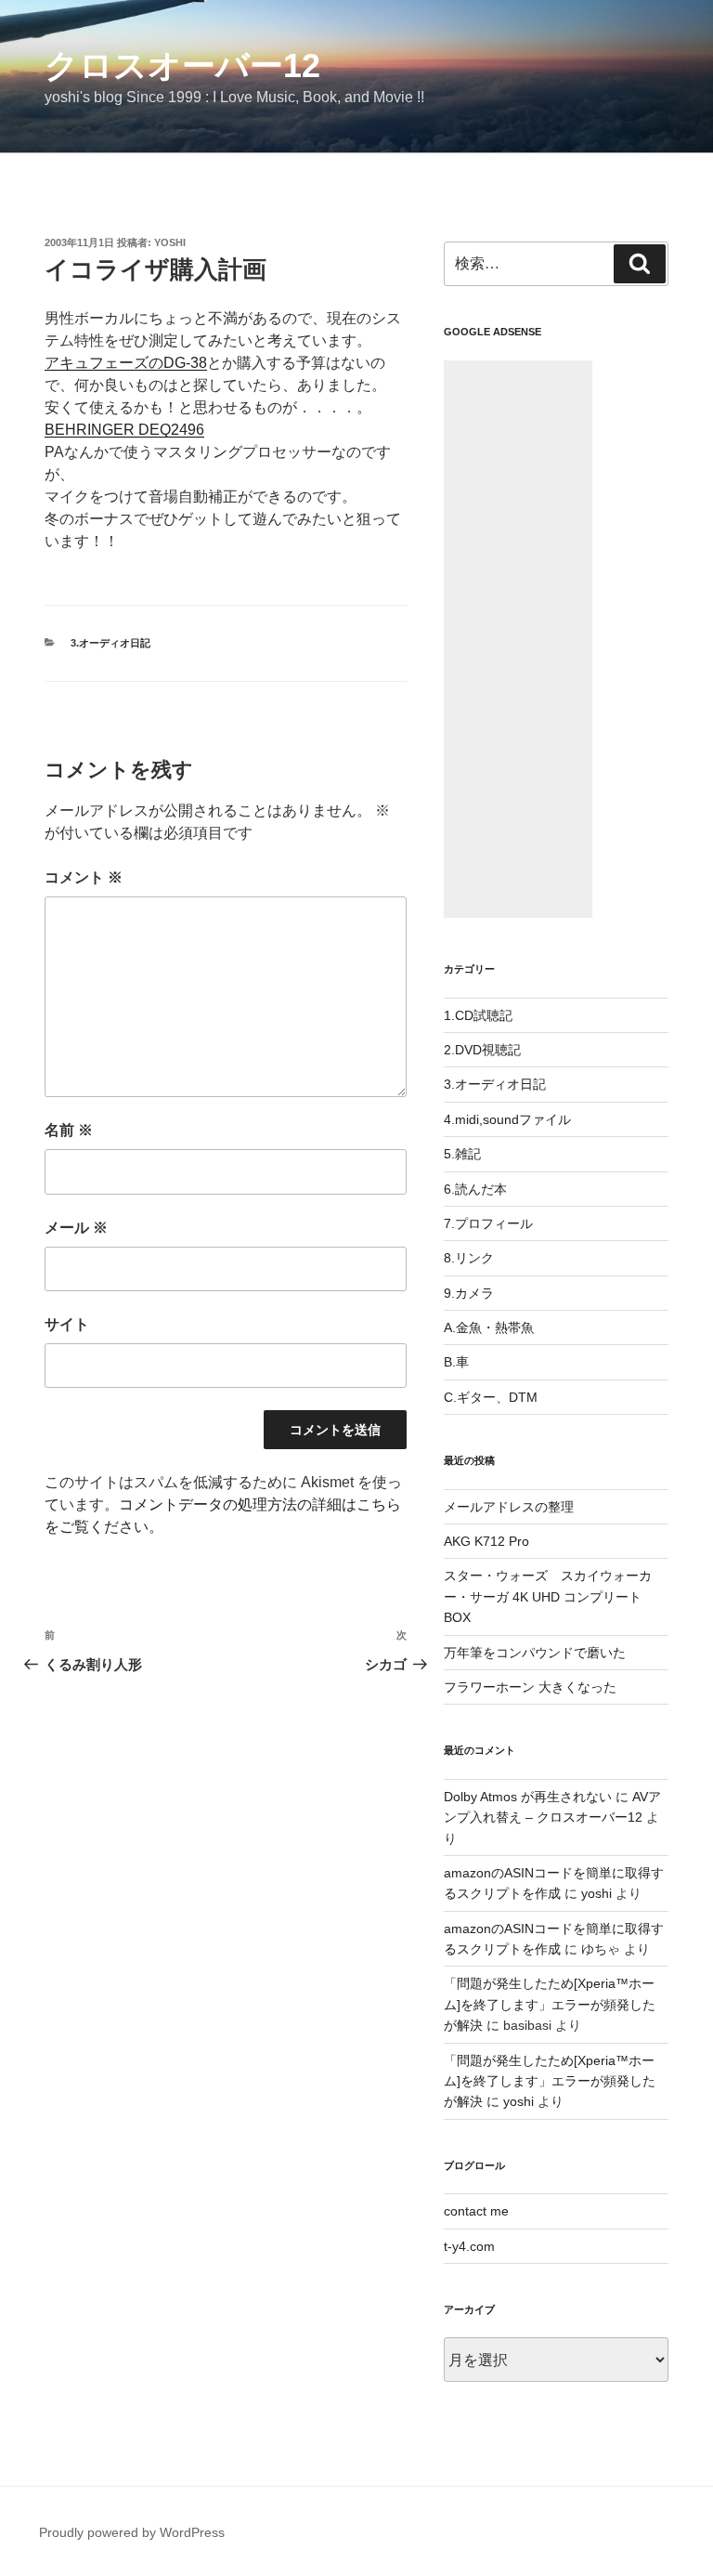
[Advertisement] (518, 639)
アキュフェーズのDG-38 (126, 363)
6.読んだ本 (475, 1189)
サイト (67, 1324)
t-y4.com (469, 2246)
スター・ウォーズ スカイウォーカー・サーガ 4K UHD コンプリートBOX (548, 1596)
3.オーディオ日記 (110, 643)
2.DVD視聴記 (482, 1050)
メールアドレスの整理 (509, 1507)
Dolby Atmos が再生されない (528, 1797)
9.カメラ (469, 1293)
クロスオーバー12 (182, 65)
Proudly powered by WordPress (132, 2532)
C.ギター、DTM (491, 1397)
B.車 (456, 1362)
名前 (69, 1130)
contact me (476, 2211)
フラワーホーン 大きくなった (530, 1687)
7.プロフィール (488, 1223)
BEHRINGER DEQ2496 (124, 430)
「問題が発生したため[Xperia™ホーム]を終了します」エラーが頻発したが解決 (550, 2004)
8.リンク (469, 1258)
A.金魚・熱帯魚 (489, 1327)
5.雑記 (462, 1154)
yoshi (170, 242)
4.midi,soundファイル (507, 1119)
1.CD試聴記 (478, 1015)
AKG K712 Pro (486, 1541)
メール (76, 1228)
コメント (84, 877)
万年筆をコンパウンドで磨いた (535, 1653)
